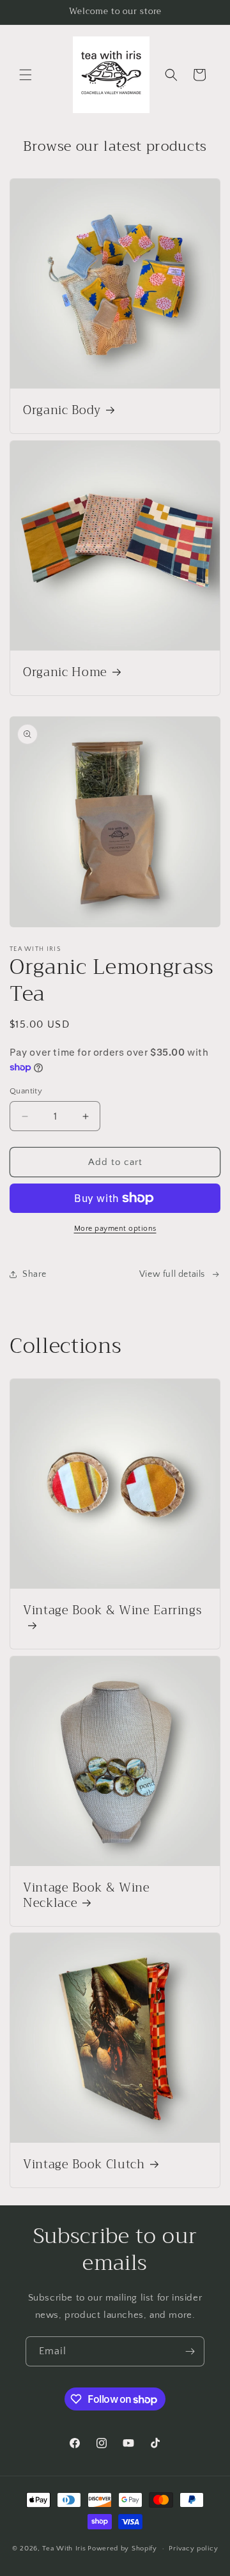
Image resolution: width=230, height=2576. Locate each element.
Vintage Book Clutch (84, 2165)
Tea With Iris (64, 2549)
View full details (172, 1274)
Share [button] (34, 1274)
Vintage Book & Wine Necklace (87, 1896)
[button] (26, 75)
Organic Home (65, 673)
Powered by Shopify (122, 2549)
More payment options (115, 1229)
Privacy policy (193, 2549)
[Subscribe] (190, 2351)
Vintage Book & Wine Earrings (112, 1612)
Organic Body (62, 411)
